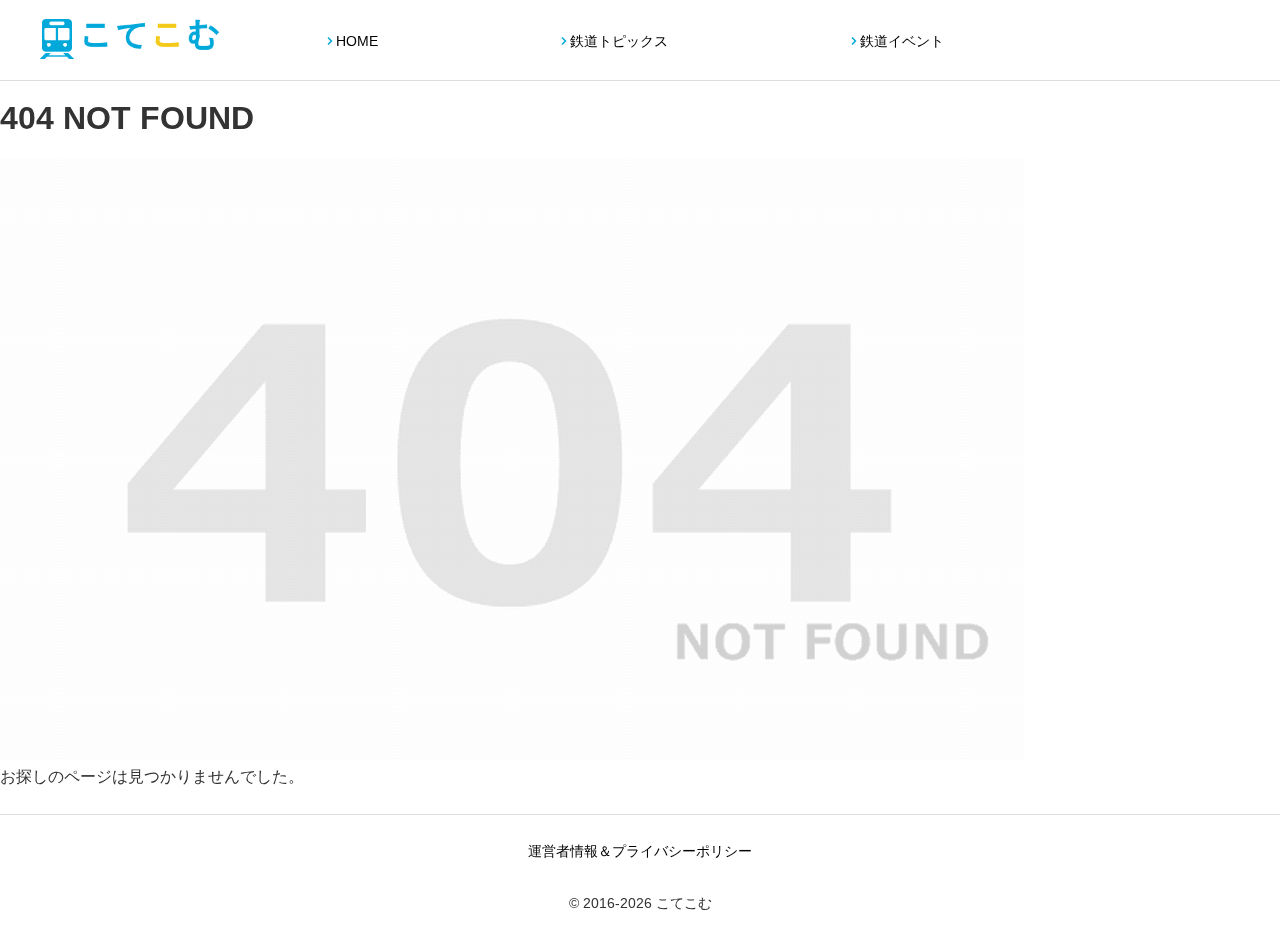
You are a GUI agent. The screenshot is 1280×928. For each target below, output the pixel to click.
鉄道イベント (902, 41)
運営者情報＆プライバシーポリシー (640, 851)
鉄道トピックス (619, 41)
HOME (357, 41)
